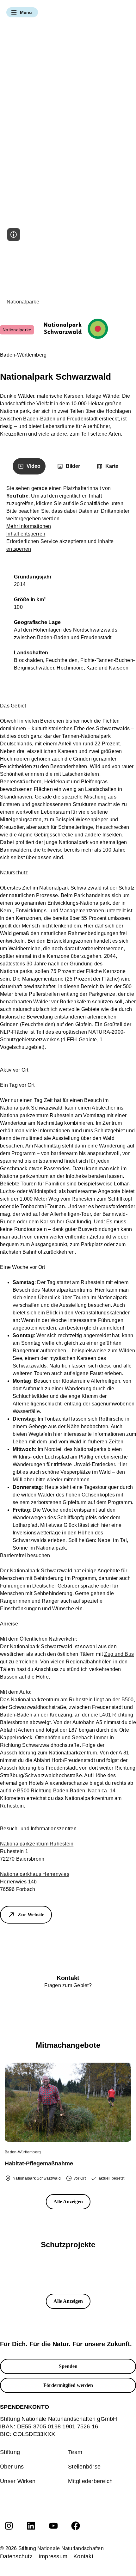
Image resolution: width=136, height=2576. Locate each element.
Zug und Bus (119, 1654)
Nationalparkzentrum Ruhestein (37, 1844)
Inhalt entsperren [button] (26, 534)
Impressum (53, 2556)
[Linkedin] (31, 2526)
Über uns (12, 2467)
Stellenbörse (84, 2467)
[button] (22, 12)
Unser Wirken (18, 2481)
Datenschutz (16, 2556)
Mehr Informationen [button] (29, 526)
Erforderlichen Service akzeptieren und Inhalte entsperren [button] (60, 545)
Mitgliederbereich (90, 2481)
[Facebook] (76, 2526)
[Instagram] (9, 2526)
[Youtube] (53, 2526)
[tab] (29, 466)
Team (75, 2452)
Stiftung (10, 2452)
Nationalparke (23, 302)
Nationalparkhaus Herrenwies (35, 1874)
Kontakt (83, 2556)
